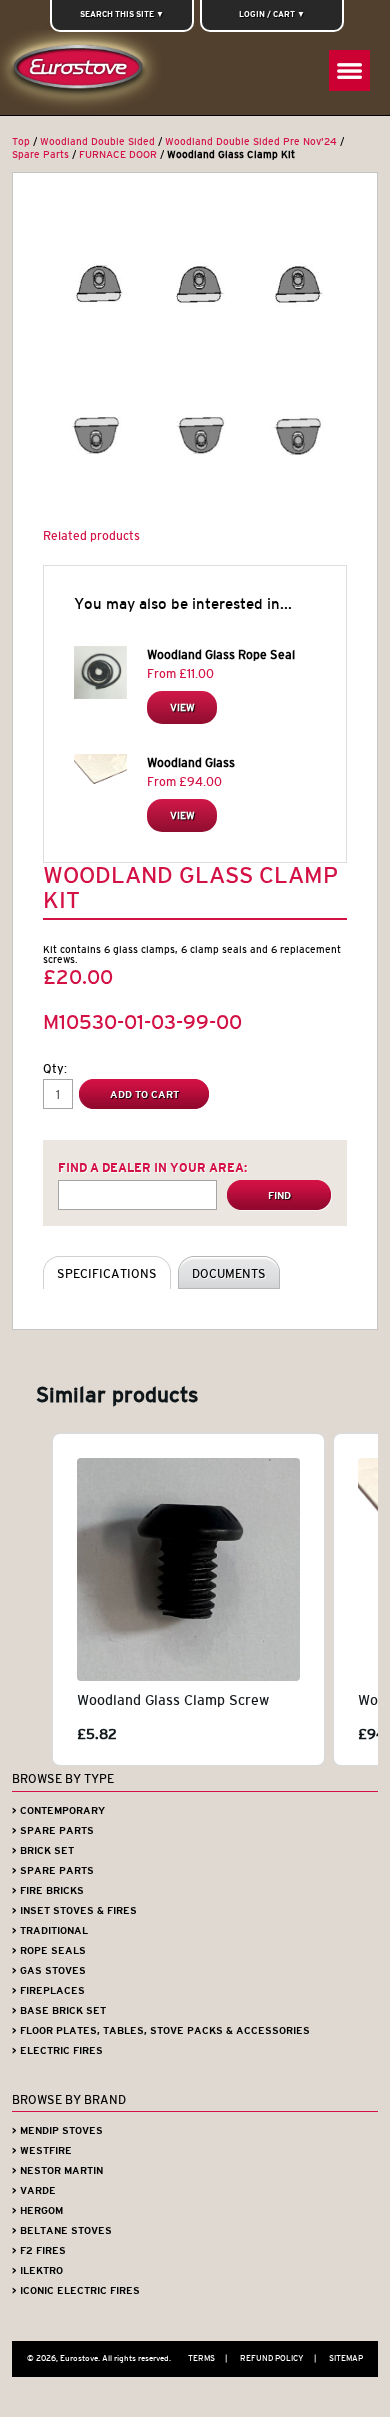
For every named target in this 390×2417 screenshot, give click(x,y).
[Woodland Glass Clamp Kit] (195, 355)
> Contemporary (58, 1810)
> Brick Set (43, 1850)
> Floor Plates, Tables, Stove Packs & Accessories (161, 2030)
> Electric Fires (57, 2050)
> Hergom (37, 2210)
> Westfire (42, 2150)
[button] (32, 1599)
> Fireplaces (48, 1990)
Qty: (55, 1068)
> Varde (34, 2190)
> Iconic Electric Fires (76, 2290)
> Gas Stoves (49, 1970)
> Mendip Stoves (57, 2130)
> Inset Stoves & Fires (74, 1910)
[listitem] (188, 1599)
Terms (207, 2358)
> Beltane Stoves (62, 2230)
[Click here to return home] (82, 72)
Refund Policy (278, 2358)
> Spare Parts (53, 1830)
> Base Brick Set (59, 2010)
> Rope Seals (49, 1950)
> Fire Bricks (48, 1890)
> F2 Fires (39, 2250)
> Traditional (50, 1930)
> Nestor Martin (57, 2170)
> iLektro (37, 2270)
